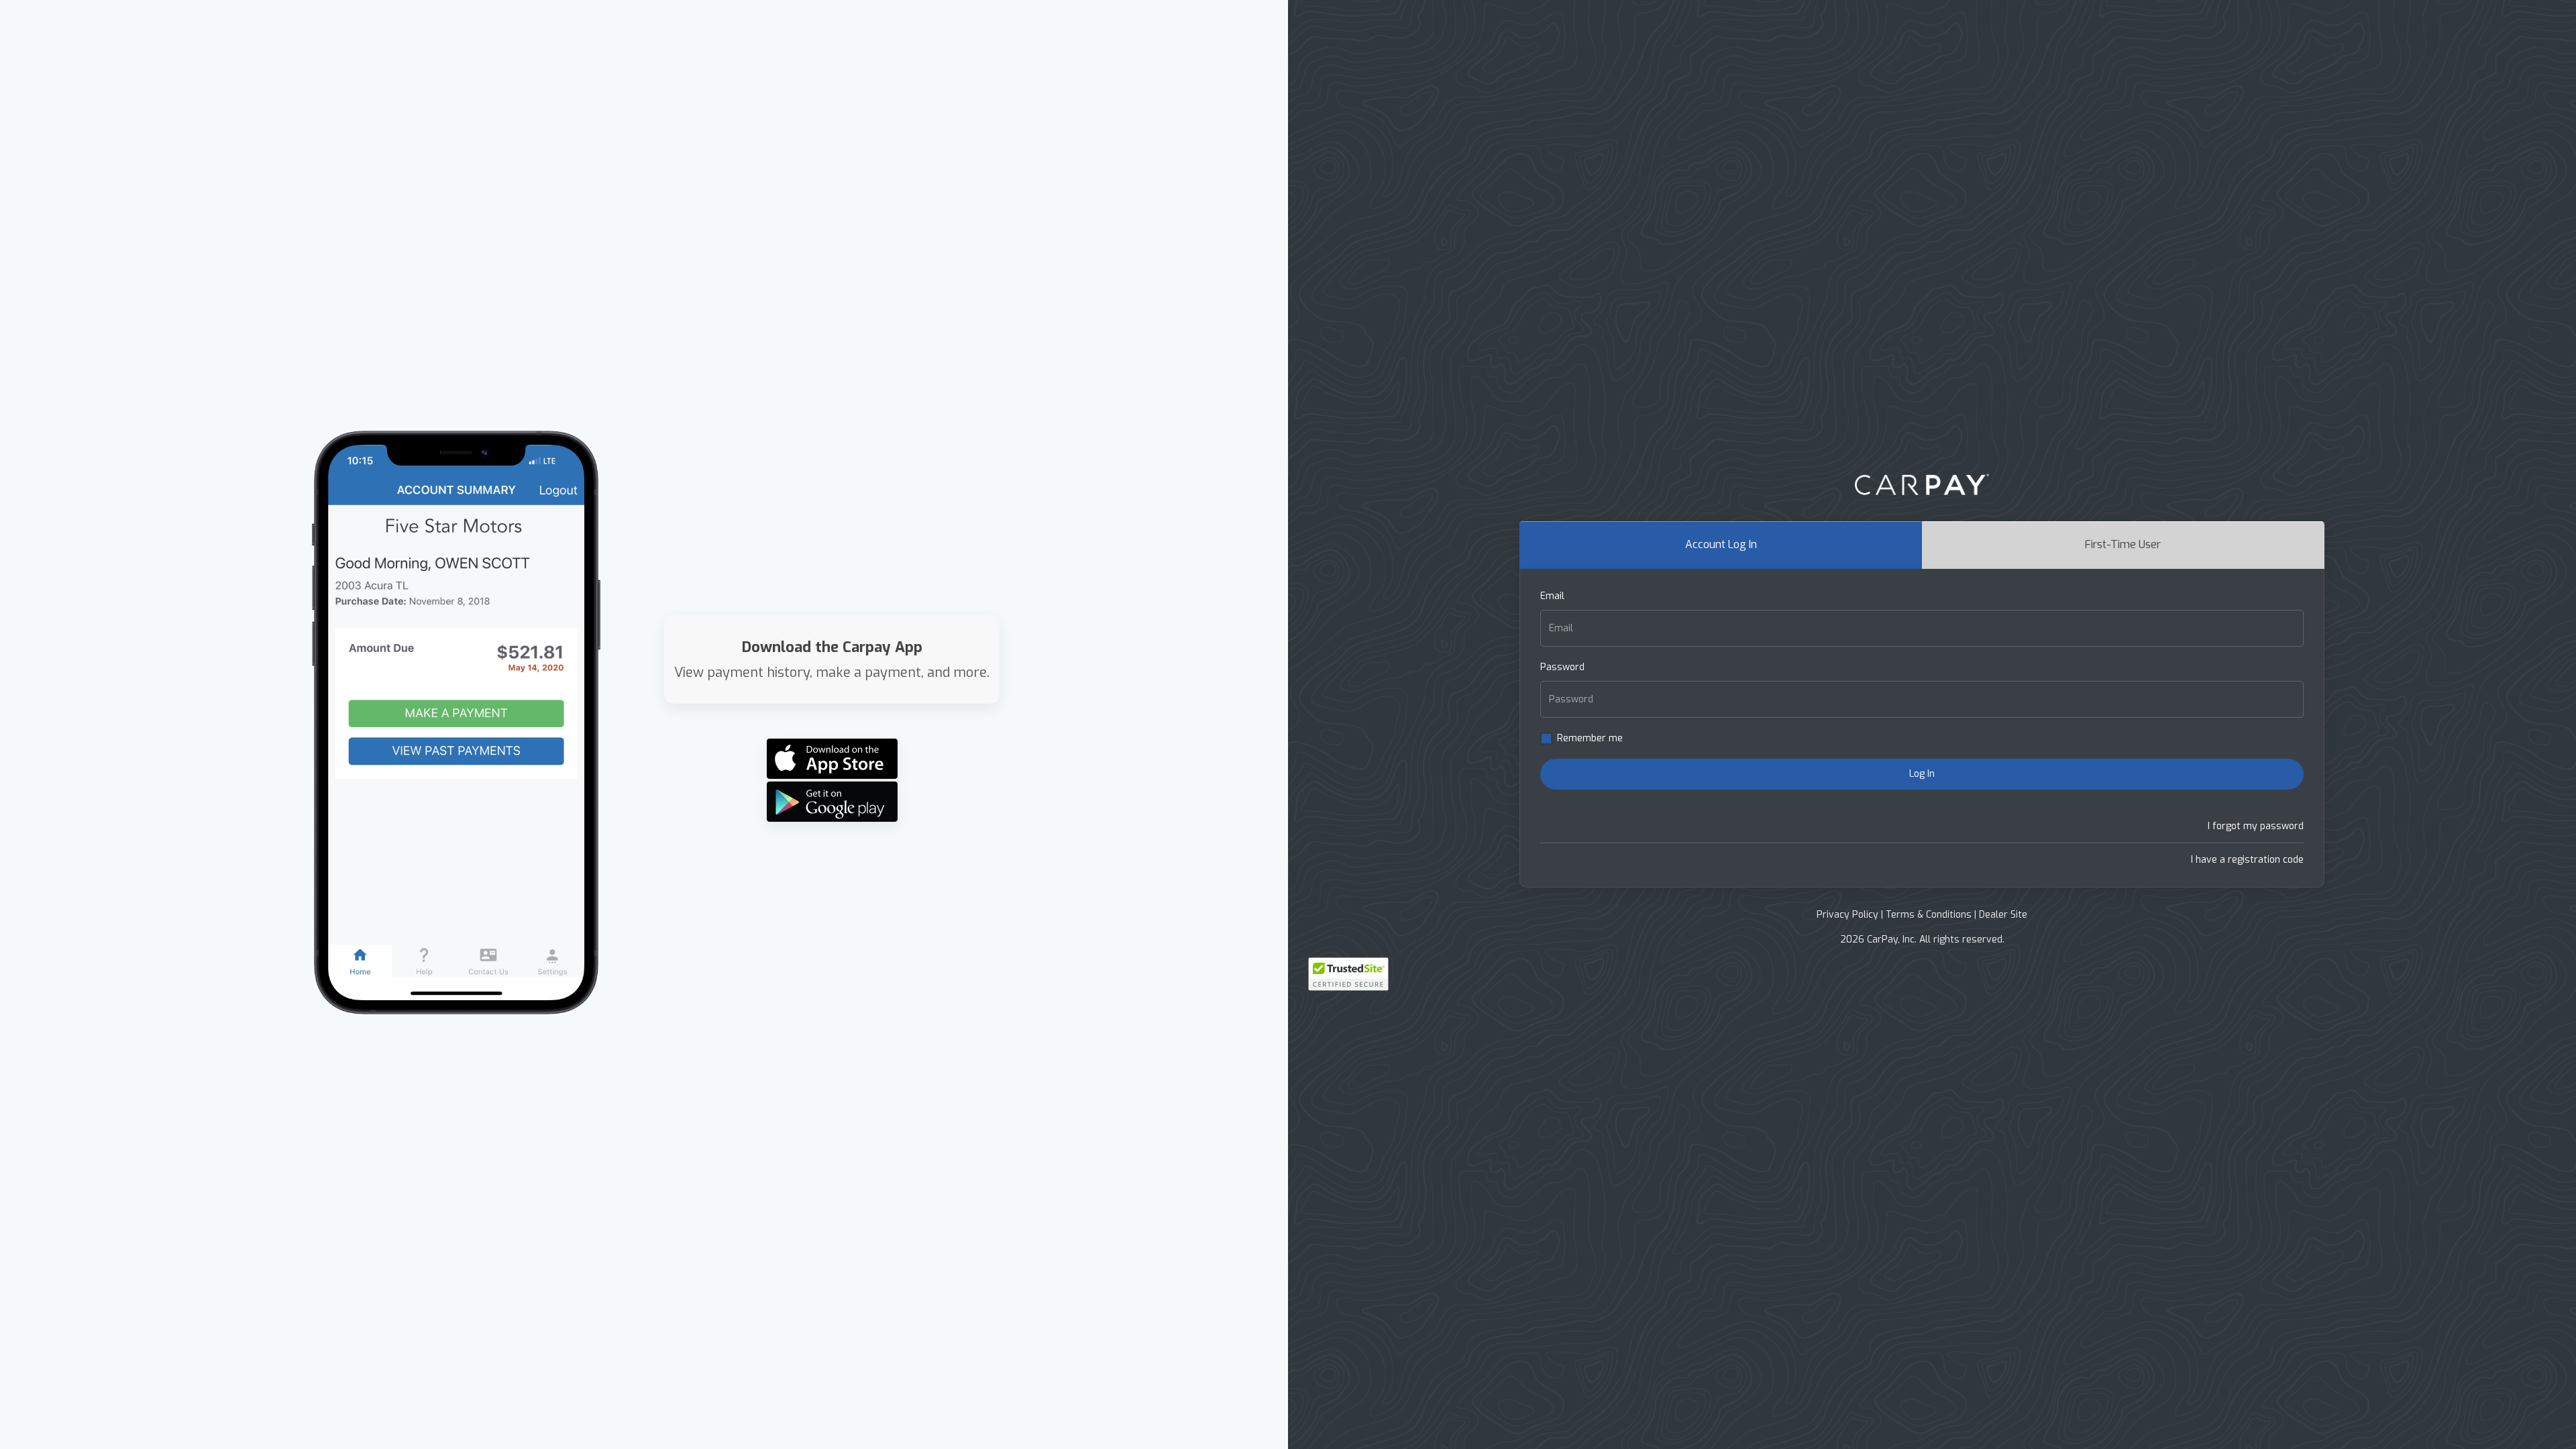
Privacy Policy (1847, 915)
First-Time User (2123, 544)
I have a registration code (2247, 860)
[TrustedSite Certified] (1348, 974)
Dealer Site (2003, 915)
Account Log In (1721, 544)
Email (1552, 596)
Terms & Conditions (1929, 915)
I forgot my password (2256, 826)
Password (1562, 667)
